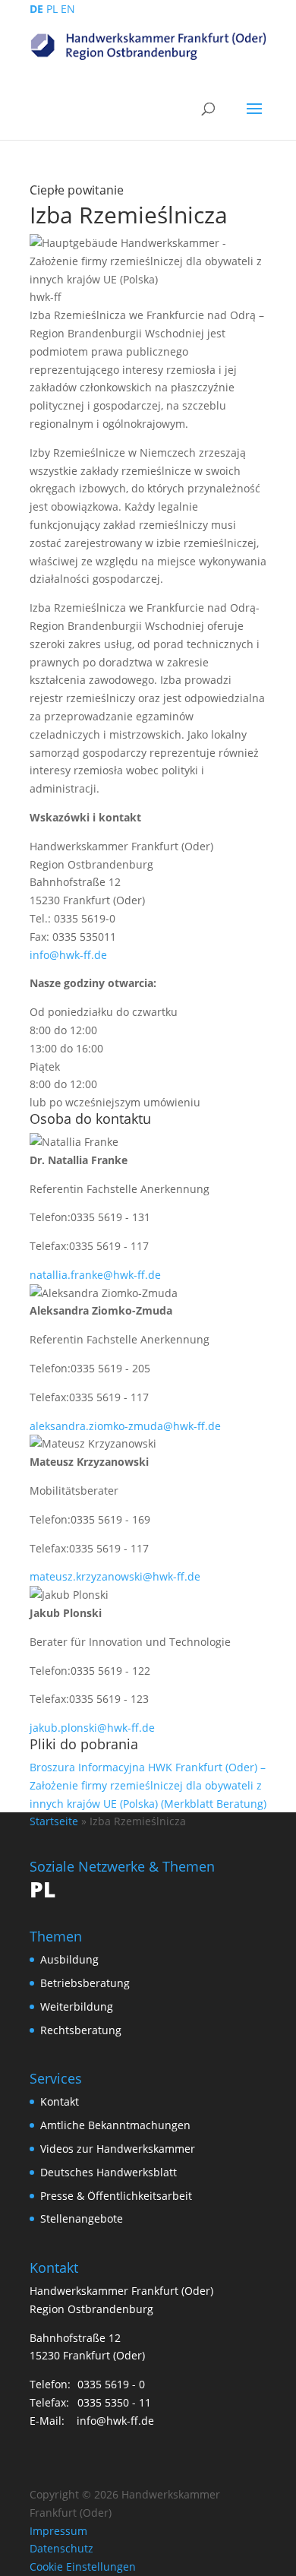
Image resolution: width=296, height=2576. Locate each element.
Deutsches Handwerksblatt (109, 2172)
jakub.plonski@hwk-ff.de (92, 1728)
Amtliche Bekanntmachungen (115, 2125)
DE (36, 9)
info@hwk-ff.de (68, 955)
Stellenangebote (82, 2218)
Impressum (58, 2531)
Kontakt (60, 2101)
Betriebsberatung (85, 1983)
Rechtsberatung (81, 2030)
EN (68, 9)
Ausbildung (69, 1959)
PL (52, 9)
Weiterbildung (77, 2006)
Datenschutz (61, 2548)
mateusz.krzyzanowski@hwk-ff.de (115, 1576)
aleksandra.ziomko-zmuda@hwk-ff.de (125, 1426)
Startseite (54, 1821)
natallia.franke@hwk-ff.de (95, 1275)
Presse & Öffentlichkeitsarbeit (116, 2196)
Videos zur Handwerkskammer (118, 2149)
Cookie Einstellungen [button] (83, 2567)
